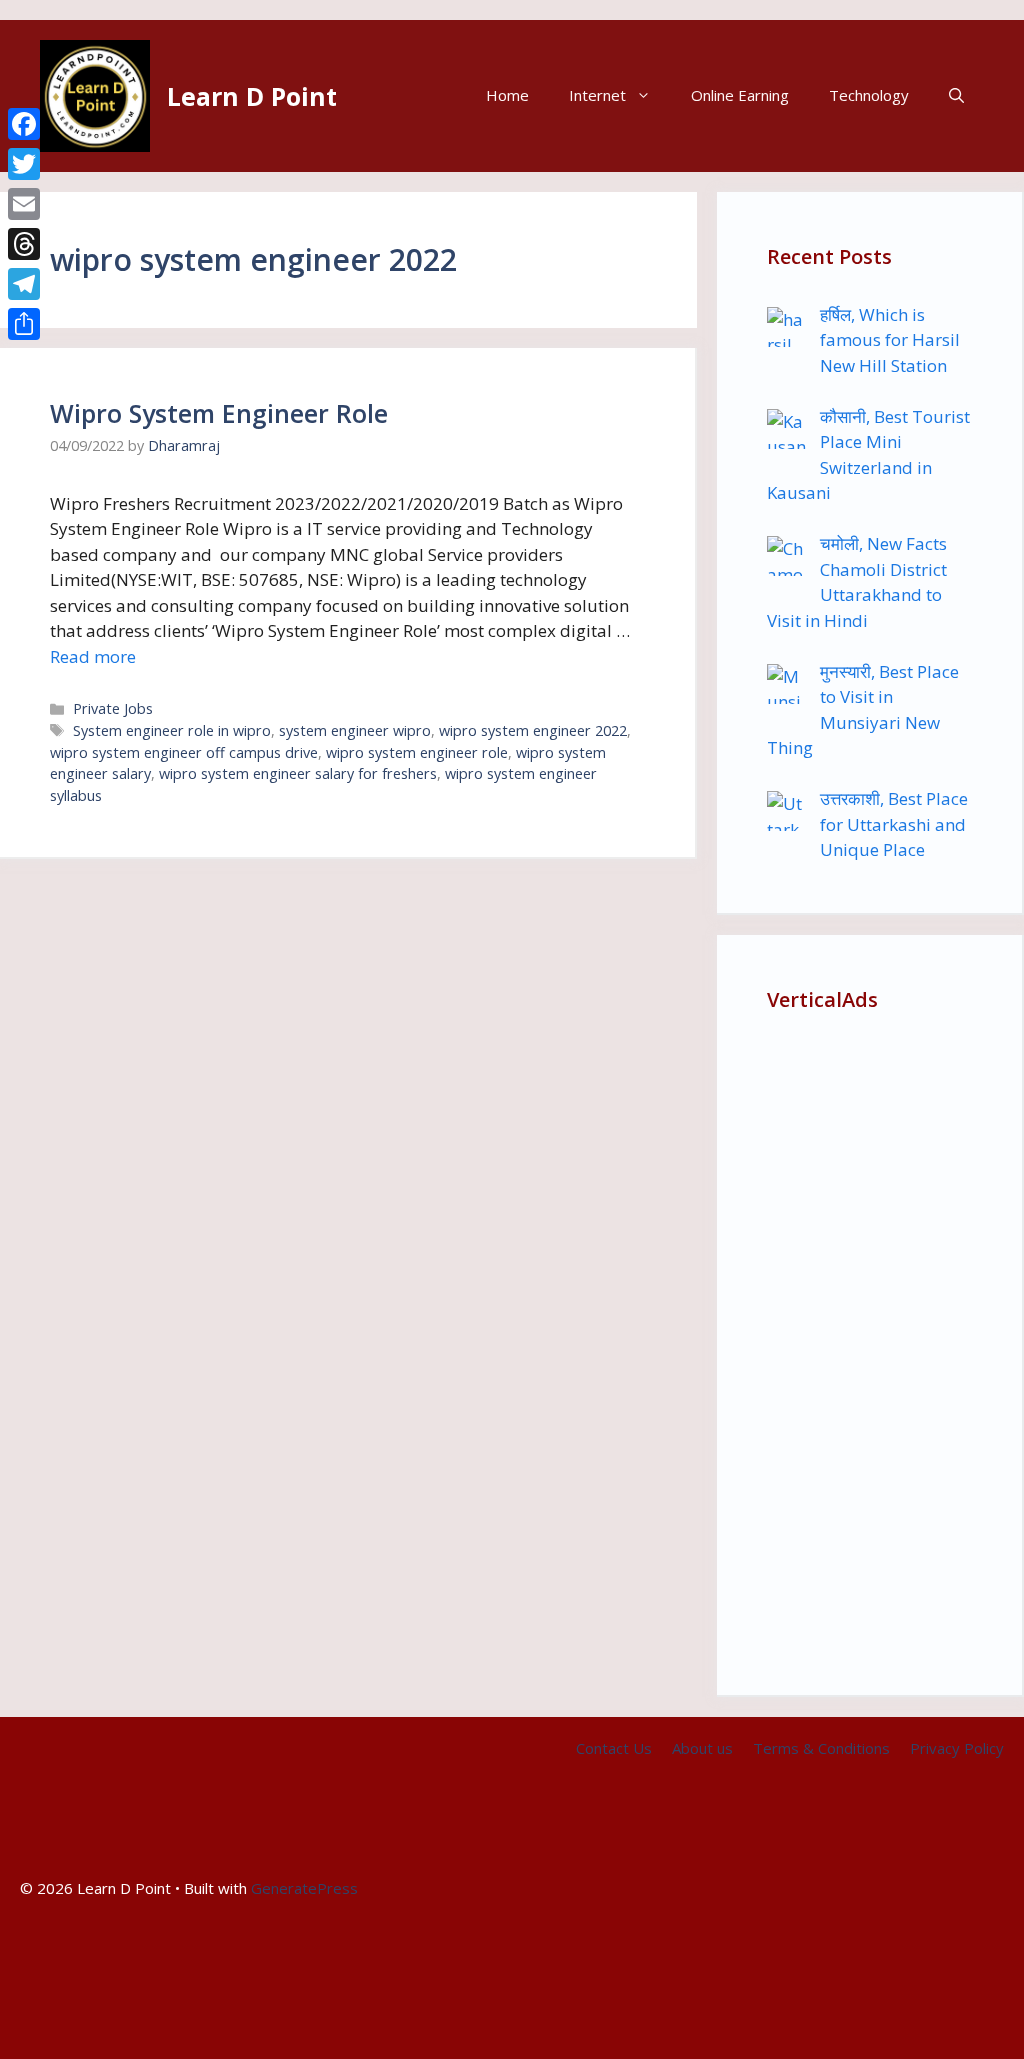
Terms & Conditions (821, 1748)
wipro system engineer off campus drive (184, 752)
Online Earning (740, 95)
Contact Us (614, 1748)
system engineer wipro (355, 730)
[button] (956, 95)
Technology (869, 95)
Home (507, 95)
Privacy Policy (957, 1748)
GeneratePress (304, 1888)
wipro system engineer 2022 (533, 730)
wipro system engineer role (417, 752)
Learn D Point (252, 96)
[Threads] (24, 244)
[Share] (24, 324)
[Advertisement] (869, 1345)
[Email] (24, 204)
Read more (93, 656)
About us (702, 1748)
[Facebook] (24, 124)
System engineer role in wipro (172, 730)
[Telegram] (24, 284)
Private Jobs (113, 708)
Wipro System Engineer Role (219, 413)
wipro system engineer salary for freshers (298, 773)
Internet (597, 95)
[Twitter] (24, 164)
